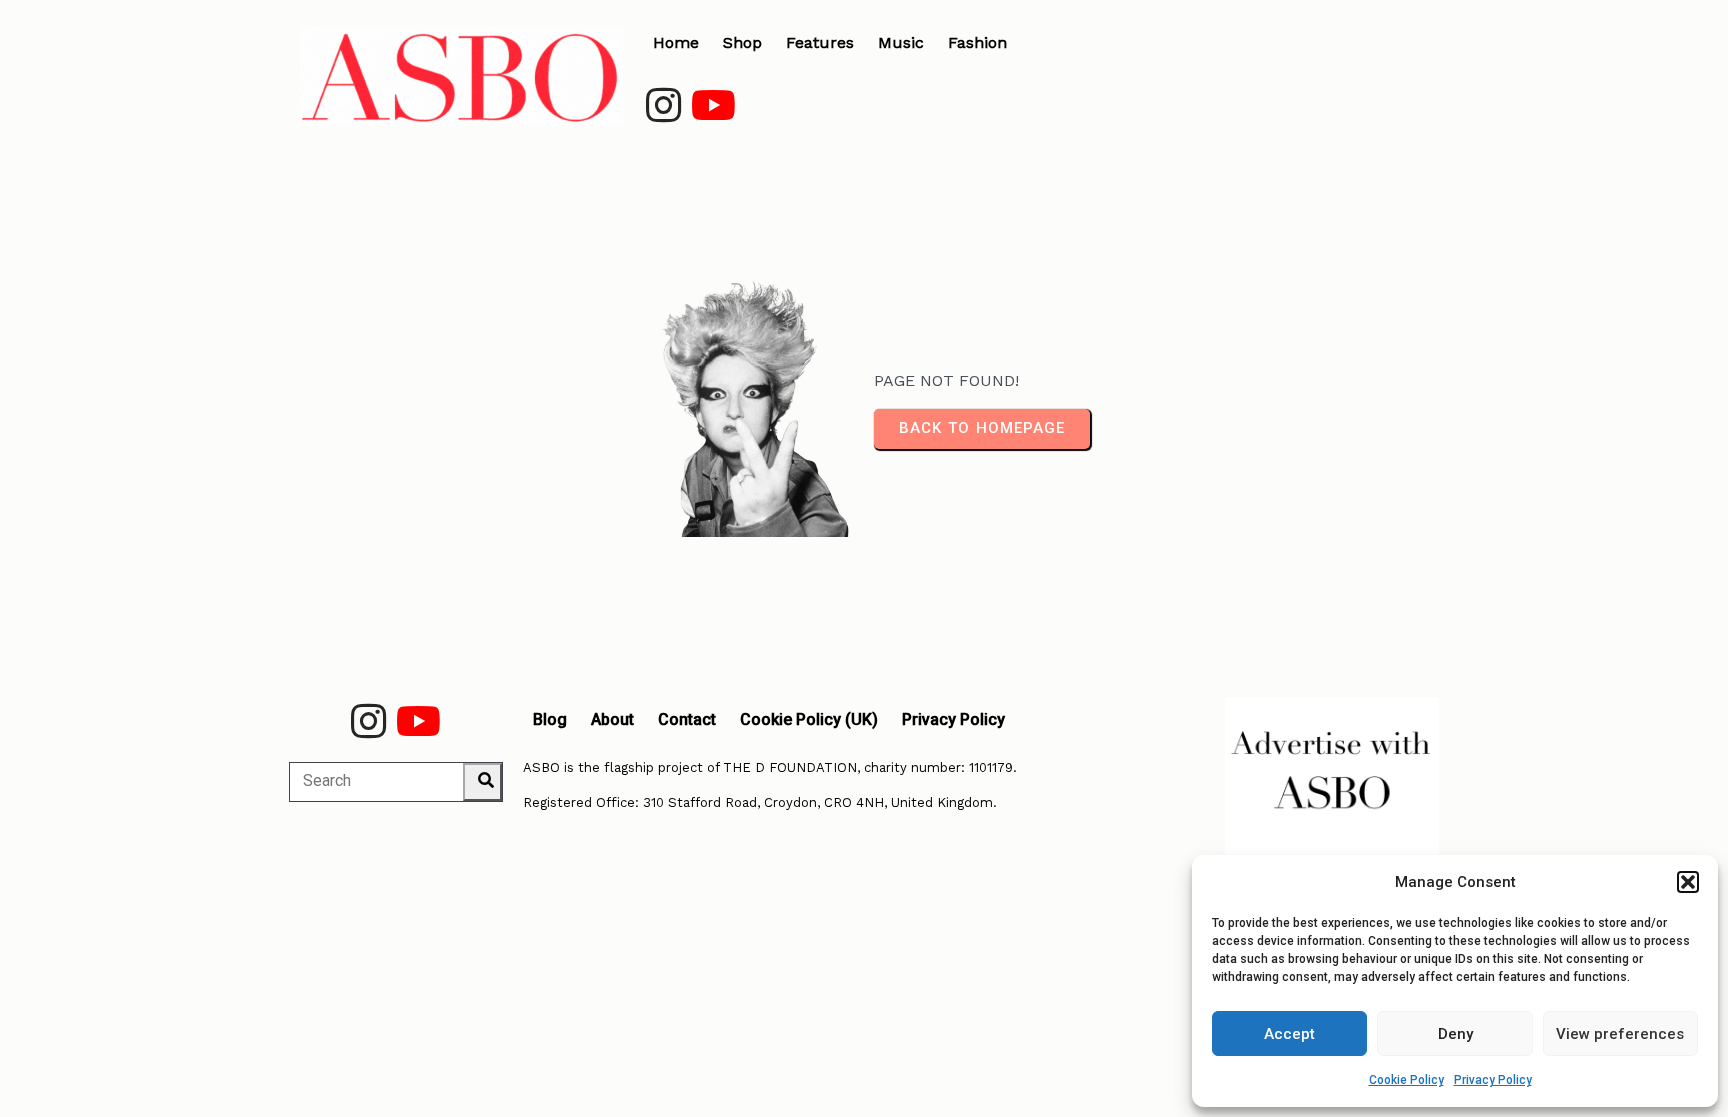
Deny (1455, 1034)
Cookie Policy (1406, 1080)
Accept (1289, 1034)
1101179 (991, 767)
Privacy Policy (1493, 1080)
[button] (1688, 882)
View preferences (1620, 1034)
